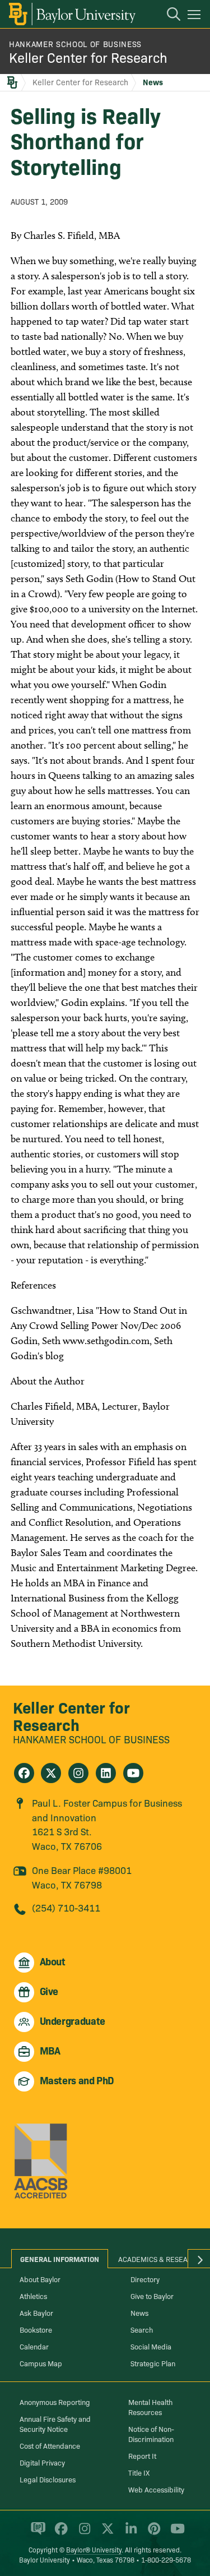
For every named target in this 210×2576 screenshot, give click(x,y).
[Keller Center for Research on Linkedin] (106, 1773)
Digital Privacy (42, 2462)
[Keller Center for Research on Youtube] (133, 1773)
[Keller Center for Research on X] (51, 1773)
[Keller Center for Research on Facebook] (24, 1773)
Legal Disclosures (48, 2479)
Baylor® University (94, 2549)
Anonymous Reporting (55, 2402)
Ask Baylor (36, 2312)
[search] (168, 16)
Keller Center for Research (88, 57)
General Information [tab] (60, 2259)
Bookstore (36, 2329)
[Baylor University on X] (106, 2533)
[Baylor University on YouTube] (175, 2533)
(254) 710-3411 (66, 1907)
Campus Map (41, 2363)
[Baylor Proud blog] (36, 2533)
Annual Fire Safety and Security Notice (55, 2423)
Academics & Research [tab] (160, 2259)
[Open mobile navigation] (196, 16)
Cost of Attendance (50, 2445)
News (153, 82)
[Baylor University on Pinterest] (152, 2533)
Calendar (34, 2346)
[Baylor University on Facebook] (59, 2533)
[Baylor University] (71, 14)
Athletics (33, 2296)
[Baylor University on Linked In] (129, 2533)
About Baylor (40, 2279)
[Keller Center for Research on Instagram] (78, 1773)
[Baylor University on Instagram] (83, 2533)
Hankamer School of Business (75, 44)
